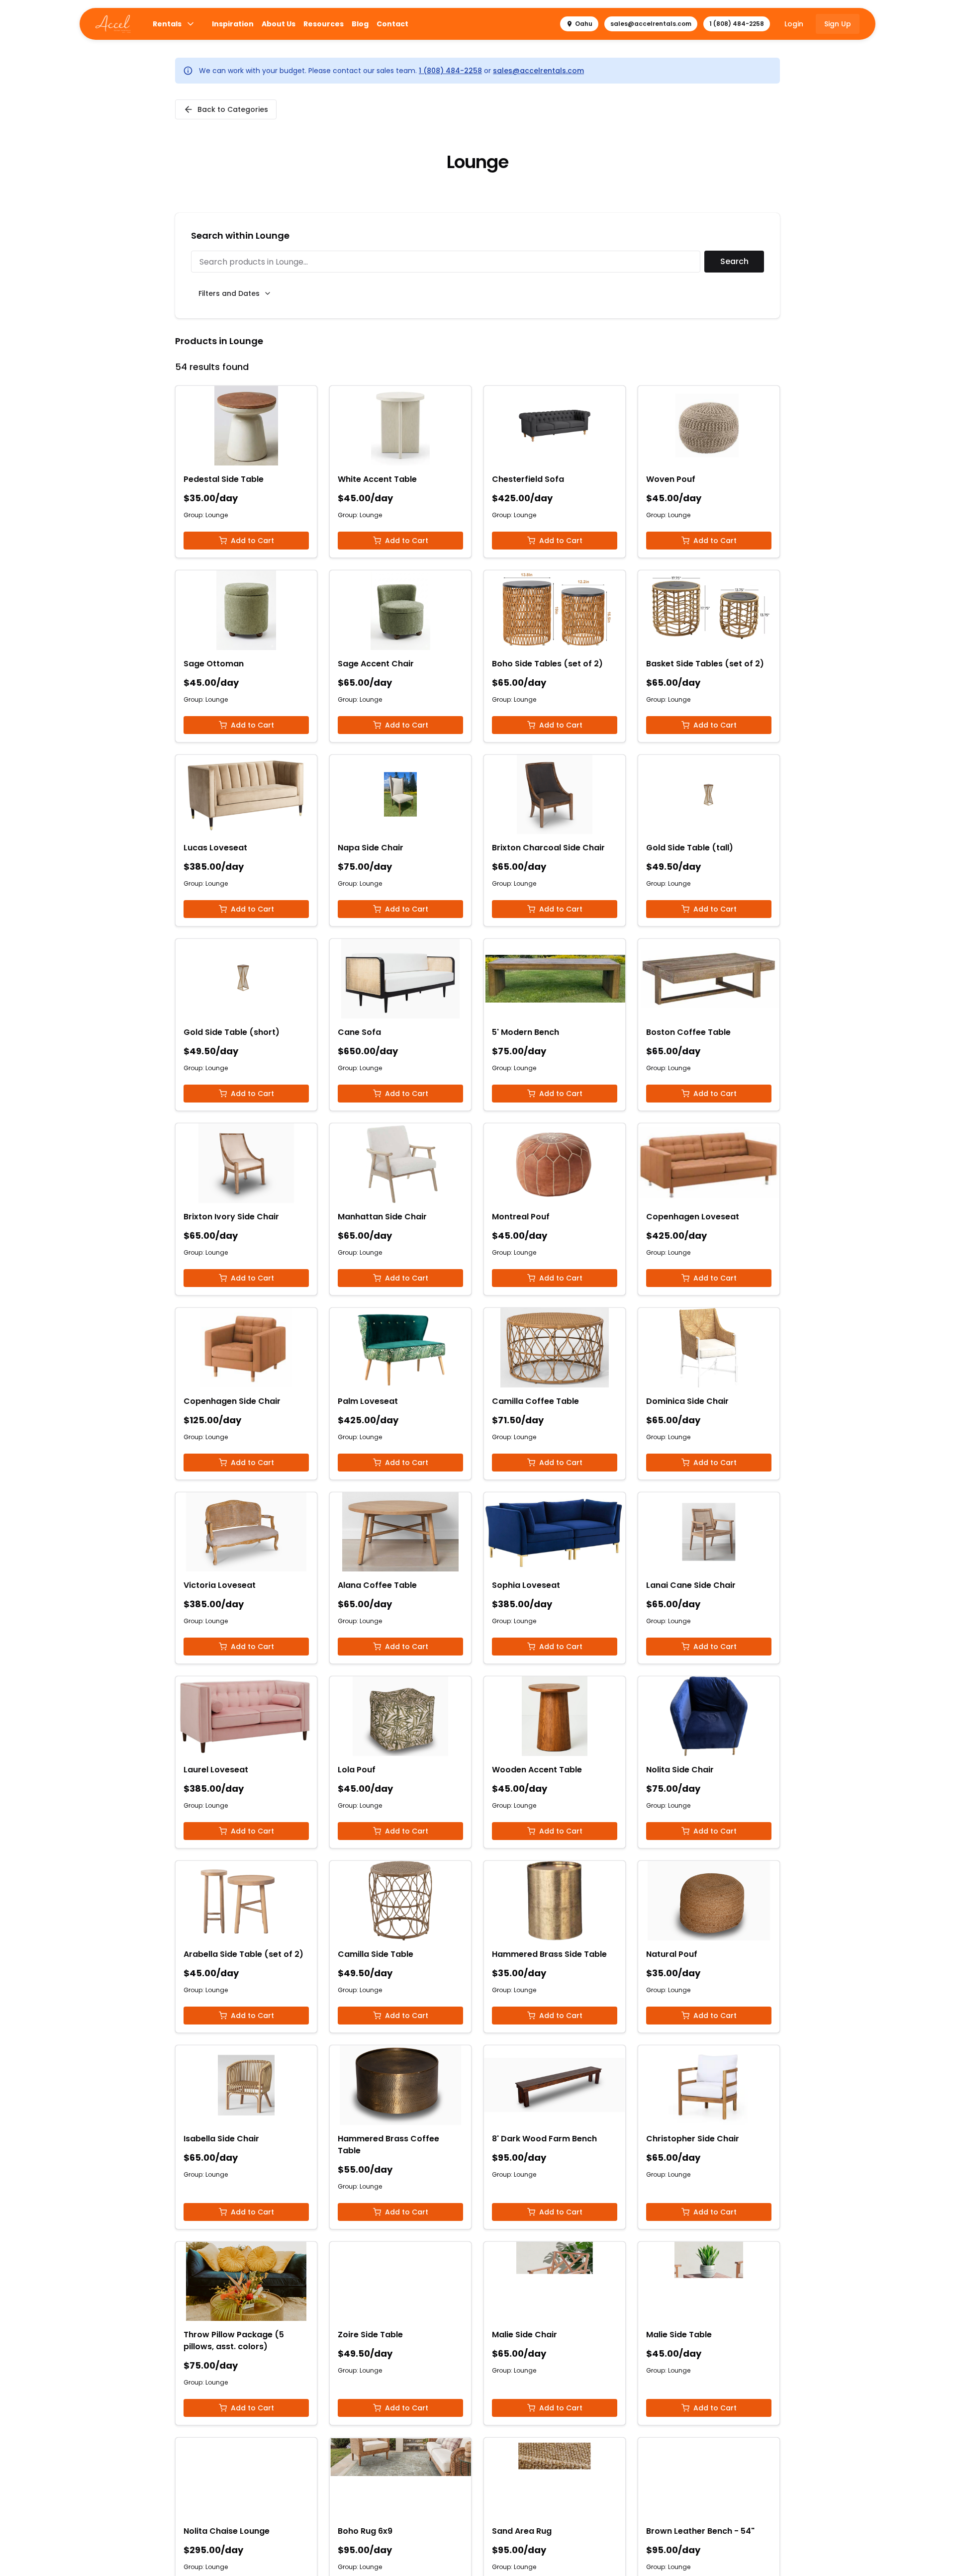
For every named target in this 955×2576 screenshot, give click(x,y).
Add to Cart (252, 541)
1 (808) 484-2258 (737, 24)
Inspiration (233, 24)
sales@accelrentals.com (651, 24)
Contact (392, 24)
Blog (360, 24)
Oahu (584, 24)
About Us (279, 24)
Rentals (167, 24)
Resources (324, 24)
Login (794, 24)
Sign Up (838, 24)
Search (734, 261)
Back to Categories (233, 109)
